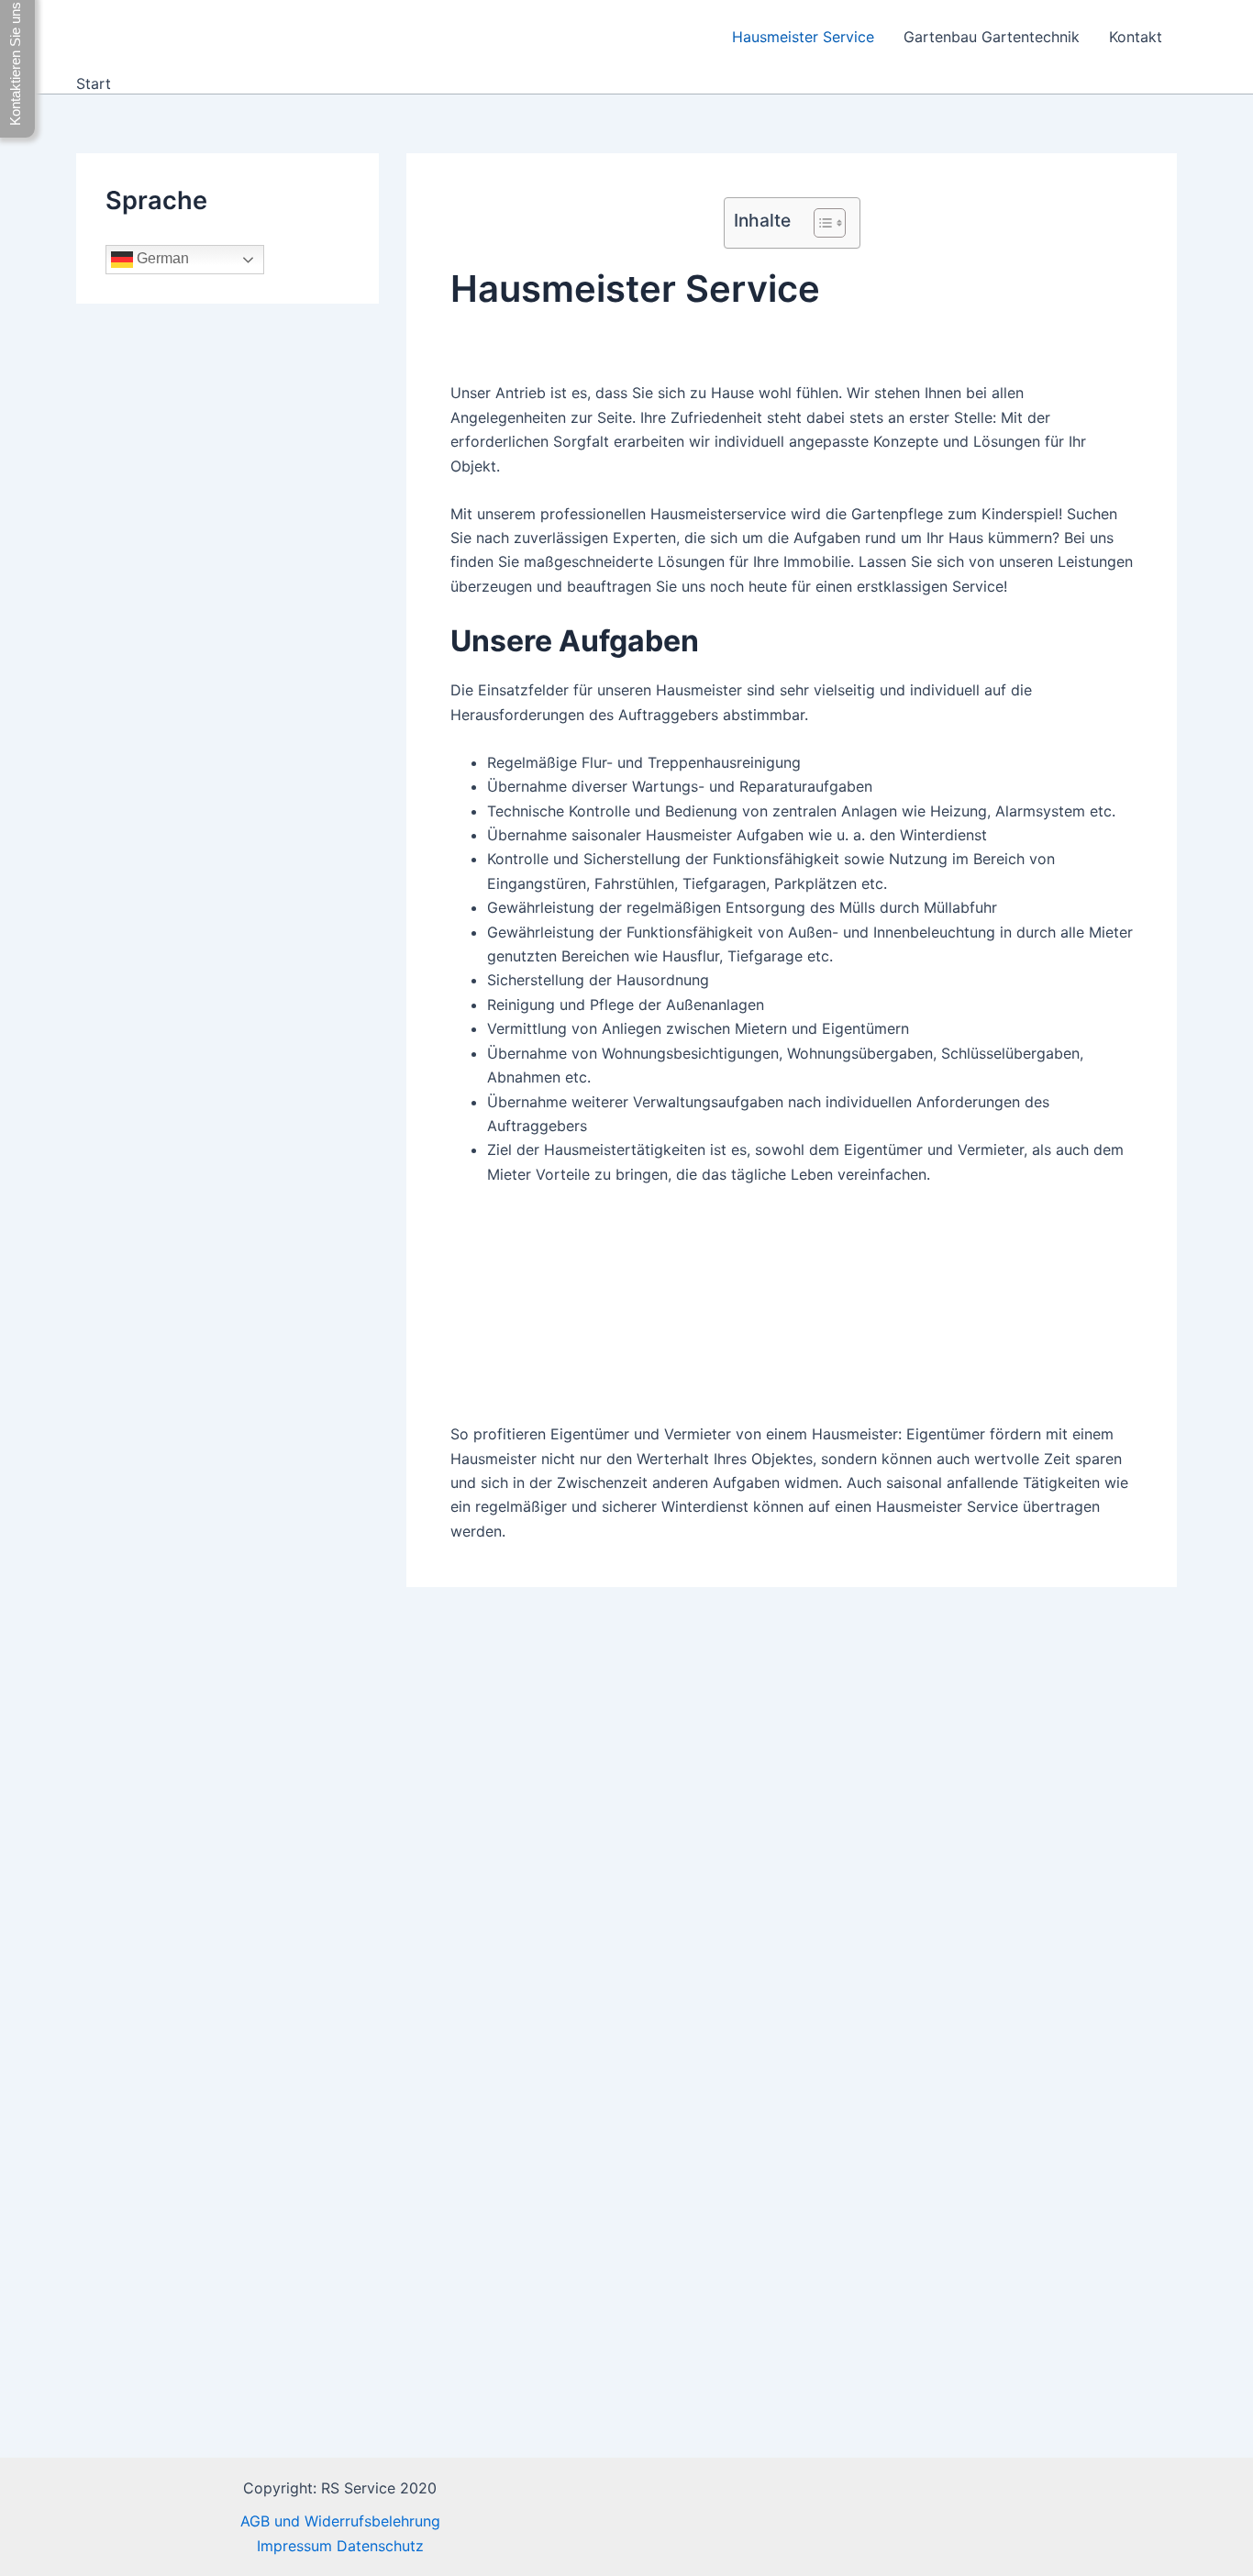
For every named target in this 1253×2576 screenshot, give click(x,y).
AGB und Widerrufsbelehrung (340, 2521)
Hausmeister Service (803, 37)
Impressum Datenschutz (340, 2546)
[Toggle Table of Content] (821, 223)
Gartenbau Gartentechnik (992, 37)
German (161, 259)
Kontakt (1136, 37)
